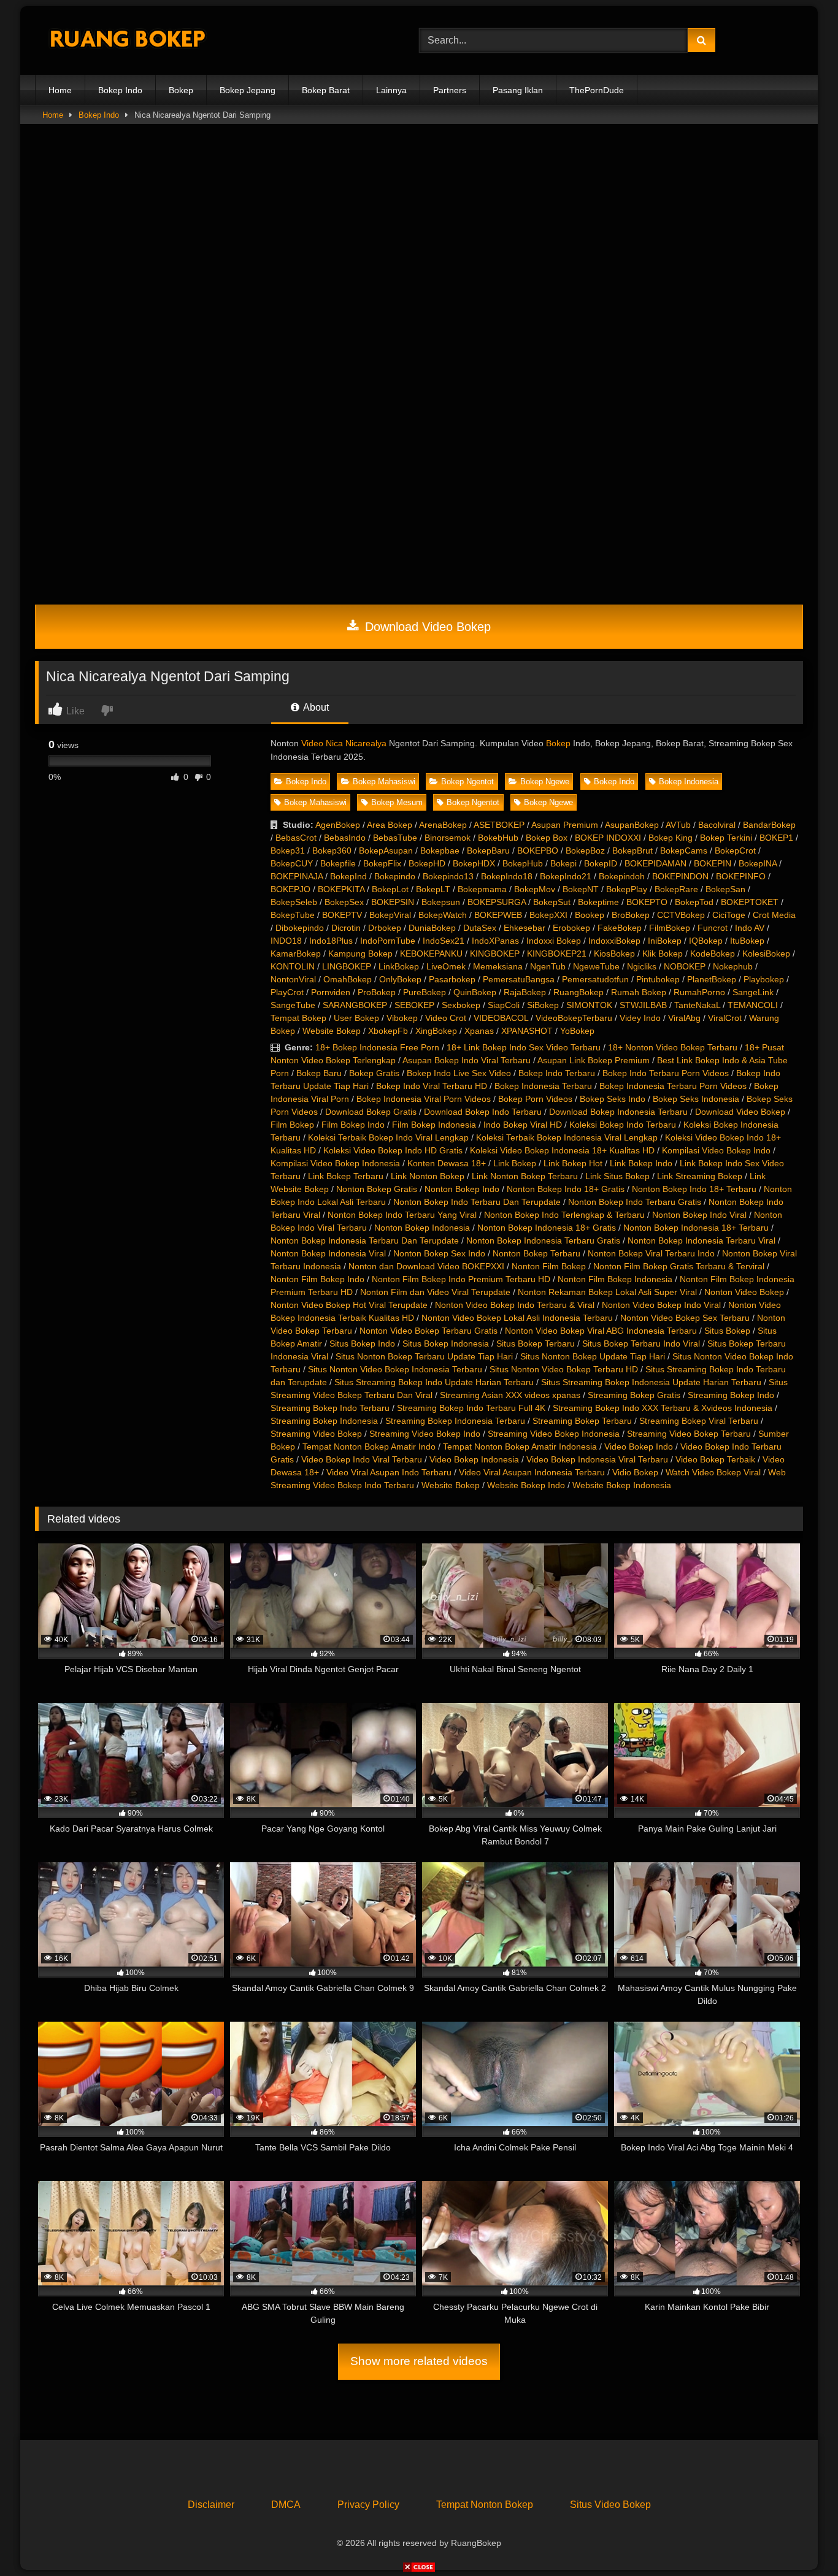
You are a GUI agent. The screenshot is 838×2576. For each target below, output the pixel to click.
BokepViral (390, 915)
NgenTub (548, 966)
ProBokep (377, 992)
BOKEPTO (647, 902)
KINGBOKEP (495, 954)
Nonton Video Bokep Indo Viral (661, 1305)
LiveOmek (446, 966)
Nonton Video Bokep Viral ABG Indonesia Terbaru (601, 1331)
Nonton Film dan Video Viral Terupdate (435, 1292)
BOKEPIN (713, 863)
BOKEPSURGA (497, 902)
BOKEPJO (290, 889)
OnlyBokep (400, 979)
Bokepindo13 (448, 876)
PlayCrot (287, 992)
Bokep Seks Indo (613, 1099)
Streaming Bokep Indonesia (324, 1421)
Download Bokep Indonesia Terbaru (618, 1112)
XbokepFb (388, 1031)
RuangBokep (579, 992)
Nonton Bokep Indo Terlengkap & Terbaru (564, 1215)
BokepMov (535, 889)
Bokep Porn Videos (535, 1099)
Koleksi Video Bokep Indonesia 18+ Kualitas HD (562, 1150)
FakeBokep (620, 928)
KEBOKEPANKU (431, 954)
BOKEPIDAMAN (655, 863)
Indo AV (750, 928)
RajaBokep (525, 992)
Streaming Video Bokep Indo (425, 1434)
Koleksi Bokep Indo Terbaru (623, 1125)
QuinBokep (475, 992)
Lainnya (391, 90)
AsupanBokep (632, 825)
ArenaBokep (443, 825)
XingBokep (436, 1031)
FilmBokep (670, 928)
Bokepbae (440, 850)
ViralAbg (684, 1018)
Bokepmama (482, 889)
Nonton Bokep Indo (462, 1189)
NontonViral (293, 979)
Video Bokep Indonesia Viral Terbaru (597, 1459)
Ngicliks (642, 966)
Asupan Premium (565, 825)
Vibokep (402, 1018)
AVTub (678, 825)
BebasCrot (296, 838)
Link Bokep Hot (573, 1163)
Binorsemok (448, 838)
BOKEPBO (538, 850)
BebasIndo (345, 838)
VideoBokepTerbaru (574, 1018)
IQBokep (706, 941)
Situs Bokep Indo (362, 1343)
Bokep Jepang (248, 90)
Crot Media (774, 915)
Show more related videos (419, 2361)
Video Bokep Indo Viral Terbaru (362, 1459)
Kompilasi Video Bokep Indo (716, 1150)
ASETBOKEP (499, 825)
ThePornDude (597, 90)
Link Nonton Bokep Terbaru (525, 1176)
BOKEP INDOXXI (608, 838)
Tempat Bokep (298, 1018)
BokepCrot (735, 850)
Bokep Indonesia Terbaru (543, 1086)
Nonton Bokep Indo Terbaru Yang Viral (402, 1215)
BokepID (601, 863)
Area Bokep (390, 825)
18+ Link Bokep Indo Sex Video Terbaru (524, 1047)
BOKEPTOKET (750, 902)
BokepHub (523, 863)
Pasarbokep (452, 979)
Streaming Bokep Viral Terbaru (699, 1421)
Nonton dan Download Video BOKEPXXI (426, 1266)
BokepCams (684, 850)
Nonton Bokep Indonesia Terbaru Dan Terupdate (365, 1240)
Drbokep (385, 928)
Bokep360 (332, 850)
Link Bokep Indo (641, 1163)
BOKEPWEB (498, 915)
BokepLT (433, 889)
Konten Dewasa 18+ (447, 1163)
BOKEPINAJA (297, 876)
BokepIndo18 (507, 876)
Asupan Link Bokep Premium (594, 1060)
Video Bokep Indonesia (474, 1459)
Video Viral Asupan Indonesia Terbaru (532, 1472)
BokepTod (694, 902)
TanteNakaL (697, 1005)
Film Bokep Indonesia (434, 1125)
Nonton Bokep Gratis (377, 1189)
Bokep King (671, 838)
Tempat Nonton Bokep (485, 2505)
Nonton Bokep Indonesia (422, 1228)
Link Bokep (515, 1163)
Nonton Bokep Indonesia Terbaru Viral (702, 1240)
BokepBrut (632, 850)
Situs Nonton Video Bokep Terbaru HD (564, 1369)
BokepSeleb (294, 902)
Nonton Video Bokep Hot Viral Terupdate (349, 1305)
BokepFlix (382, 863)
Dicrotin (346, 928)
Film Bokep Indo (353, 1125)
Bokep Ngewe (545, 782)
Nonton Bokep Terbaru (536, 1253)
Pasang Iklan (518, 90)
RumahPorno (699, 992)
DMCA (286, 2505)
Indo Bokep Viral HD (523, 1125)
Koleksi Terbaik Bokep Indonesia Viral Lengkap (567, 1137)
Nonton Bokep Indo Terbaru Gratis (635, 1202)
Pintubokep (658, 979)
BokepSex (344, 902)
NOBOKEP (685, 966)
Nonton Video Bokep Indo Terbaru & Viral (515, 1305)
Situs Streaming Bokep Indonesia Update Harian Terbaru (651, 1382)
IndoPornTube (388, 941)
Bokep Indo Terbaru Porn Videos (666, 1073)
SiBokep (543, 1005)
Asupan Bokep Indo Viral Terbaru (467, 1060)
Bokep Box (547, 838)
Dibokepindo (300, 928)
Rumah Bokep (639, 992)
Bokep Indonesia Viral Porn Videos (424, 1099)
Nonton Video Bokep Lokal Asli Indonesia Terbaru (517, 1318)
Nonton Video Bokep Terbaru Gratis (429, 1331)
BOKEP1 (776, 838)
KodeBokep (713, 954)
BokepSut (552, 902)
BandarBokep (769, 825)
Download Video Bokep (426, 627)
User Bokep (356, 1018)
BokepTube (293, 915)
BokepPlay (627, 889)
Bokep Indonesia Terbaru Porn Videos (673, 1086)
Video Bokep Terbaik (715, 1459)
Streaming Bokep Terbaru (582, 1421)
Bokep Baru (319, 1073)
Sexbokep (461, 1005)
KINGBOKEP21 (557, 954)
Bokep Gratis (374, 1073)
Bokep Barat (326, 90)
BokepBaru (488, 850)
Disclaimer (211, 2505)
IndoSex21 (444, 941)
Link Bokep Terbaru (346, 1176)
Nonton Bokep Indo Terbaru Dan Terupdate (477, 1202)
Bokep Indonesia (689, 782)
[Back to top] (800, 2540)
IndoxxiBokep (614, 941)
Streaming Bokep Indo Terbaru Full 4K (471, 1408)
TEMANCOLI (753, 1005)
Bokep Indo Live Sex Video (459, 1073)
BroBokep (631, 915)
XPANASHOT (527, 1031)
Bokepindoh (622, 876)
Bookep (590, 915)
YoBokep (577, 1031)
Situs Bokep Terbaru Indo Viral (641, 1343)
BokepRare (676, 889)
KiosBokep (614, 954)
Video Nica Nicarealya (344, 743)
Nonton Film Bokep (549, 1266)
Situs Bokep (727, 1331)
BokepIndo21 (566, 876)
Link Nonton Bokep (428, 1176)
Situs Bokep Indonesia (446, 1343)
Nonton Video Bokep (744, 1292)
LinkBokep (399, 966)
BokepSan (725, 889)
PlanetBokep (712, 979)
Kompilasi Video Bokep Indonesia (335, 1163)
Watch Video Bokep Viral (713, 1472)
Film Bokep (292, 1125)
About (315, 707)
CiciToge (729, 915)
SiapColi (504, 1005)
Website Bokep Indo (526, 1485)
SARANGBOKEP (355, 1005)
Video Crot (446, 1018)
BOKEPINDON (680, 876)
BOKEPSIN (393, 902)
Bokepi (563, 863)
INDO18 (286, 941)
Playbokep (764, 979)
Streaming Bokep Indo (731, 1395)
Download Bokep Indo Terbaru (483, 1112)
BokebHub (498, 838)
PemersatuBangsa (519, 979)
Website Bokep (332, 1031)
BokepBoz (585, 850)
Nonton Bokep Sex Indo (439, 1253)
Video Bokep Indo (639, 1447)
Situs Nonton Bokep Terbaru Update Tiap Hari (424, 1356)
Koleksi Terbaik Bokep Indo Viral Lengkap (388, 1137)
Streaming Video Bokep (316, 1434)
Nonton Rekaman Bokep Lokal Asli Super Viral (607, 1292)
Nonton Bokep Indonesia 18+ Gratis (547, 1228)
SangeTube (293, 1005)
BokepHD (427, 863)
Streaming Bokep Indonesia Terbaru (455, 1421)
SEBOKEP (414, 1005)
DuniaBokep (432, 928)
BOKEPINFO (741, 876)
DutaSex (480, 928)
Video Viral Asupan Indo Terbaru (389, 1472)
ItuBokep (747, 941)
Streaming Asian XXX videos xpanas (510, 1395)
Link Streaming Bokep (700, 1176)
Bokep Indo (120, 90)
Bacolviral (717, 825)
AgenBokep (338, 825)
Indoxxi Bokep (554, 941)
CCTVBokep (681, 915)
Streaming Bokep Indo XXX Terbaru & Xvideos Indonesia (663, 1408)
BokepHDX (474, 863)
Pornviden (331, 992)
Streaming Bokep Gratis (634, 1395)
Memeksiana (498, 966)
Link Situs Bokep (617, 1176)
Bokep (181, 90)
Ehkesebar (525, 928)
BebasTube (395, 838)
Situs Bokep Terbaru (536, 1343)
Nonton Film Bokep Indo (317, 1279)
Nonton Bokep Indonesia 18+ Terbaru (696, 1228)
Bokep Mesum (397, 802)
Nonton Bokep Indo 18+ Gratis (566, 1189)
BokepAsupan (386, 850)
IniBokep (665, 941)
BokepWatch (443, 915)
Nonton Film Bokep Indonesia (615, 1279)
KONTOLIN (293, 966)
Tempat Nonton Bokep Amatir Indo (369, 1447)
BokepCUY (292, 863)
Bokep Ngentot (467, 782)
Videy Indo (640, 1018)
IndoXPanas (495, 941)
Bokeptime (598, 902)
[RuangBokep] (127, 41)
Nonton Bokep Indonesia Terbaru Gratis (543, 1240)
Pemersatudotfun (595, 979)
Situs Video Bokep (610, 2505)
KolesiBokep (766, 954)
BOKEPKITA (341, 889)
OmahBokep (348, 979)
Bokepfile (338, 863)
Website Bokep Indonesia (622, 1485)
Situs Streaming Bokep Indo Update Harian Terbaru (434, 1382)
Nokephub (733, 966)
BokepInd (348, 876)
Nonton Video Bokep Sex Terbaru (685, 1318)
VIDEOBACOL (501, 1018)
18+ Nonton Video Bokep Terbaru (673, 1047)
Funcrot (713, 928)
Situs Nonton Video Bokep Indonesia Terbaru (395, 1369)
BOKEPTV (342, 915)
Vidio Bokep (635, 1472)
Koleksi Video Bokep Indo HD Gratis (393, 1150)
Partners (450, 90)
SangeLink (753, 992)
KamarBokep (296, 954)
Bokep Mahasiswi (384, 782)
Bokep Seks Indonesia (696, 1099)
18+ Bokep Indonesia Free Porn (377, 1047)
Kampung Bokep (360, 954)
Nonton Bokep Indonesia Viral (328, 1253)
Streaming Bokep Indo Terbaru (330, 1408)
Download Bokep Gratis (371, 1112)
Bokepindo (395, 876)
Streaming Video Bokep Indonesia (554, 1434)
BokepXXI (548, 915)
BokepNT (581, 889)
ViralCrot (725, 1018)
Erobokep (571, 928)
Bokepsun (441, 902)
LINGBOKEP (347, 966)
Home (60, 90)
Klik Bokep (663, 954)
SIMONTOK (589, 1005)
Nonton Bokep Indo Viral (699, 1215)
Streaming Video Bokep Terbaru (689, 1434)
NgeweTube (596, 966)
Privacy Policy (368, 2505)
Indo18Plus (331, 941)
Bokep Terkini (726, 838)
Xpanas (479, 1031)
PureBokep (425, 992)
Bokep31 (288, 850)
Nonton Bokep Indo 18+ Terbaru (694, 1189)
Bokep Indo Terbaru (557, 1073)
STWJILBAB (643, 1005)
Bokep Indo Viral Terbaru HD (432, 1086)
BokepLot (390, 889)
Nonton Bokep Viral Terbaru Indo (651, 1253)
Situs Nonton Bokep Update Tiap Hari (593, 1356)
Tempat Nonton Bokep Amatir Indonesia (520, 1447)
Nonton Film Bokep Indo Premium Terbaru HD (461, 1279)
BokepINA (758, 863)
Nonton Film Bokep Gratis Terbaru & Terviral (679, 1266)
